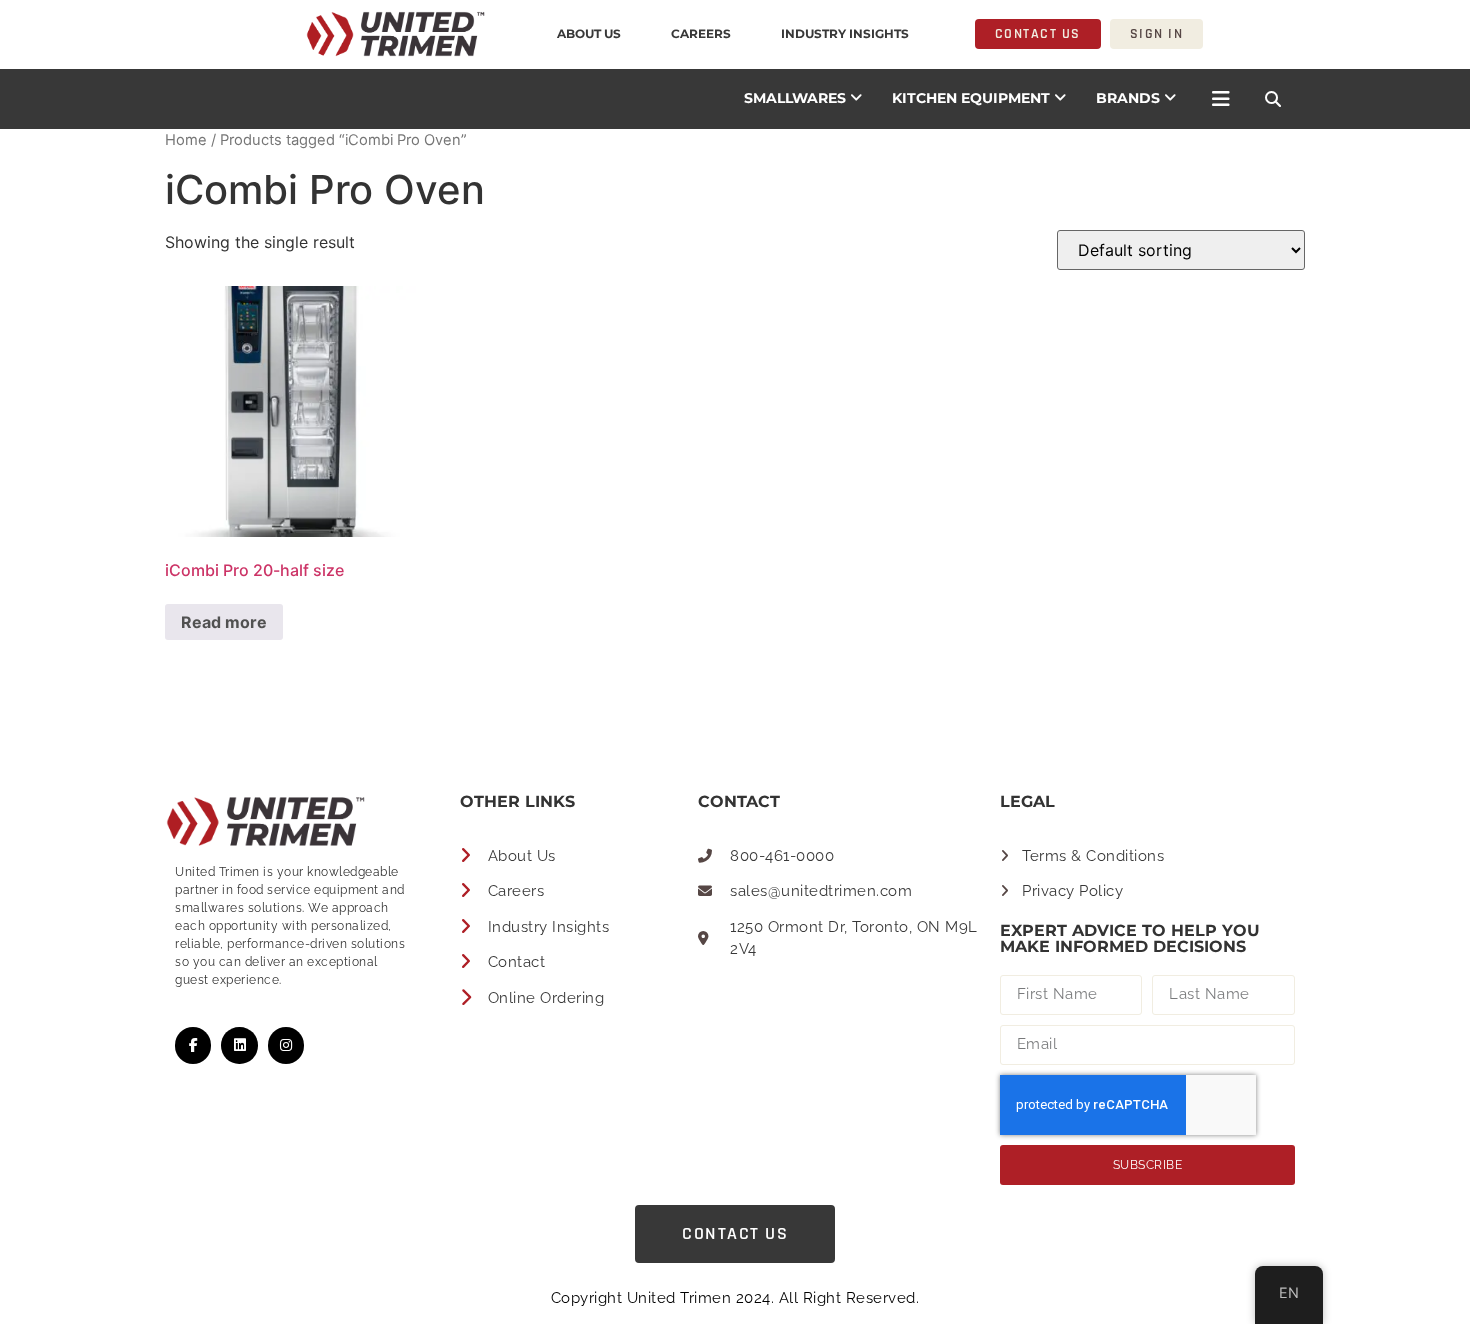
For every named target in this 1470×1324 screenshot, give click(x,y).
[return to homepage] (255, 34)
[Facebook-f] (193, 1045)
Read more (224, 622)
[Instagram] (286, 1045)
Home (186, 140)
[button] (1273, 99)
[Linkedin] (239, 1045)
